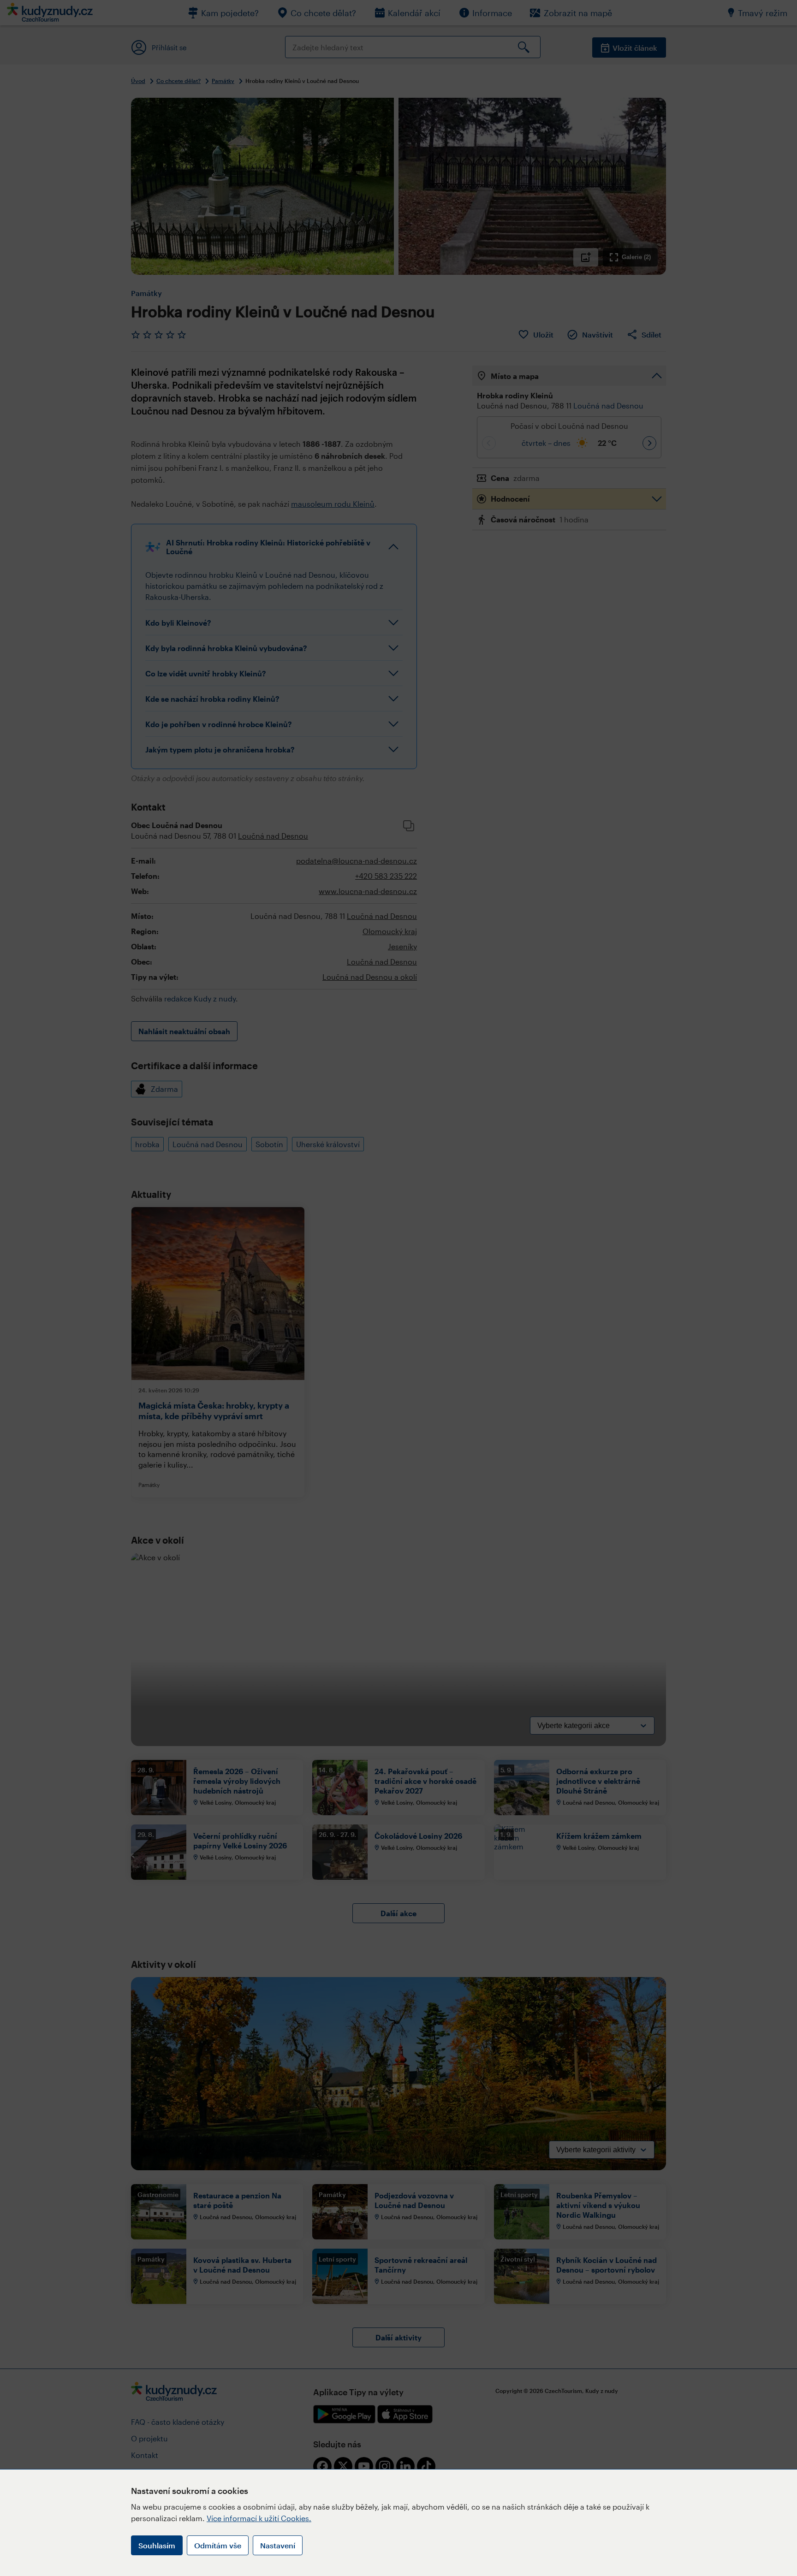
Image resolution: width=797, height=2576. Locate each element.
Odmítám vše (218, 2545)
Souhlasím (157, 2545)
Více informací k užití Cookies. (259, 2518)
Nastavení (278, 2545)
